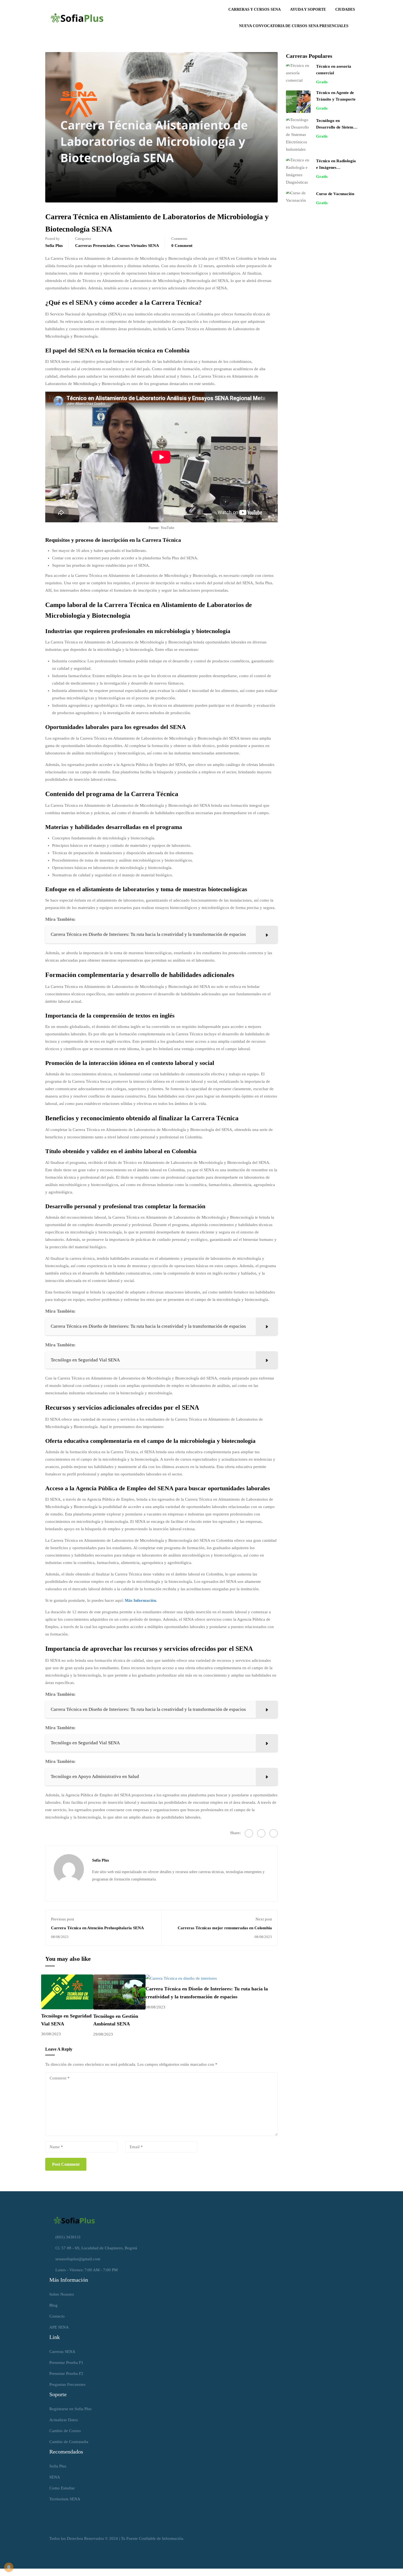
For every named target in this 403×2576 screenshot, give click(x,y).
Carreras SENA (62, 2352)
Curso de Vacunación (335, 194)
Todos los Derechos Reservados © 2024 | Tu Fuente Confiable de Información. (117, 2538)
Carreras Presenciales (95, 246)
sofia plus (54, 246)
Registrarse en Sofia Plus (70, 2409)
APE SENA (59, 2327)
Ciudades (345, 9)
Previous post (63, 1919)
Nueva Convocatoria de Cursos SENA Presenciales (294, 26)
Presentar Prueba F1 (66, 2363)
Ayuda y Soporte (308, 9)
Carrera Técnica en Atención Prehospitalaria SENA (97, 1928)
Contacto (57, 2316)
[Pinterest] (274, 1833)
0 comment (182, 246)
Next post (264, 1919)
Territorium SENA (65, 2499)
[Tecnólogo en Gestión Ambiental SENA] (119, 1991)
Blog (53, 2305)
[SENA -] (77, 18)
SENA (55, 2477)
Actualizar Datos (64, 2420)
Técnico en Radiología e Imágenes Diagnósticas (336, 167)
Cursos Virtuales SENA (138, 246)
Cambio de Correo (65, 2431)
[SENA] (74, 2220)
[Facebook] (249, 1833)
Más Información (140, 1600)
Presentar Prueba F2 (66, 2373)
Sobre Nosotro (62, 2294)
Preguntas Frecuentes (67, 2384)
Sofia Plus (58, 2466)
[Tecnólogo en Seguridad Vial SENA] (67, 1991)
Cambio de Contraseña (69, 2442)
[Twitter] (261, 1833)
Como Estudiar (62, 2488)
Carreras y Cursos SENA (255, 9)
